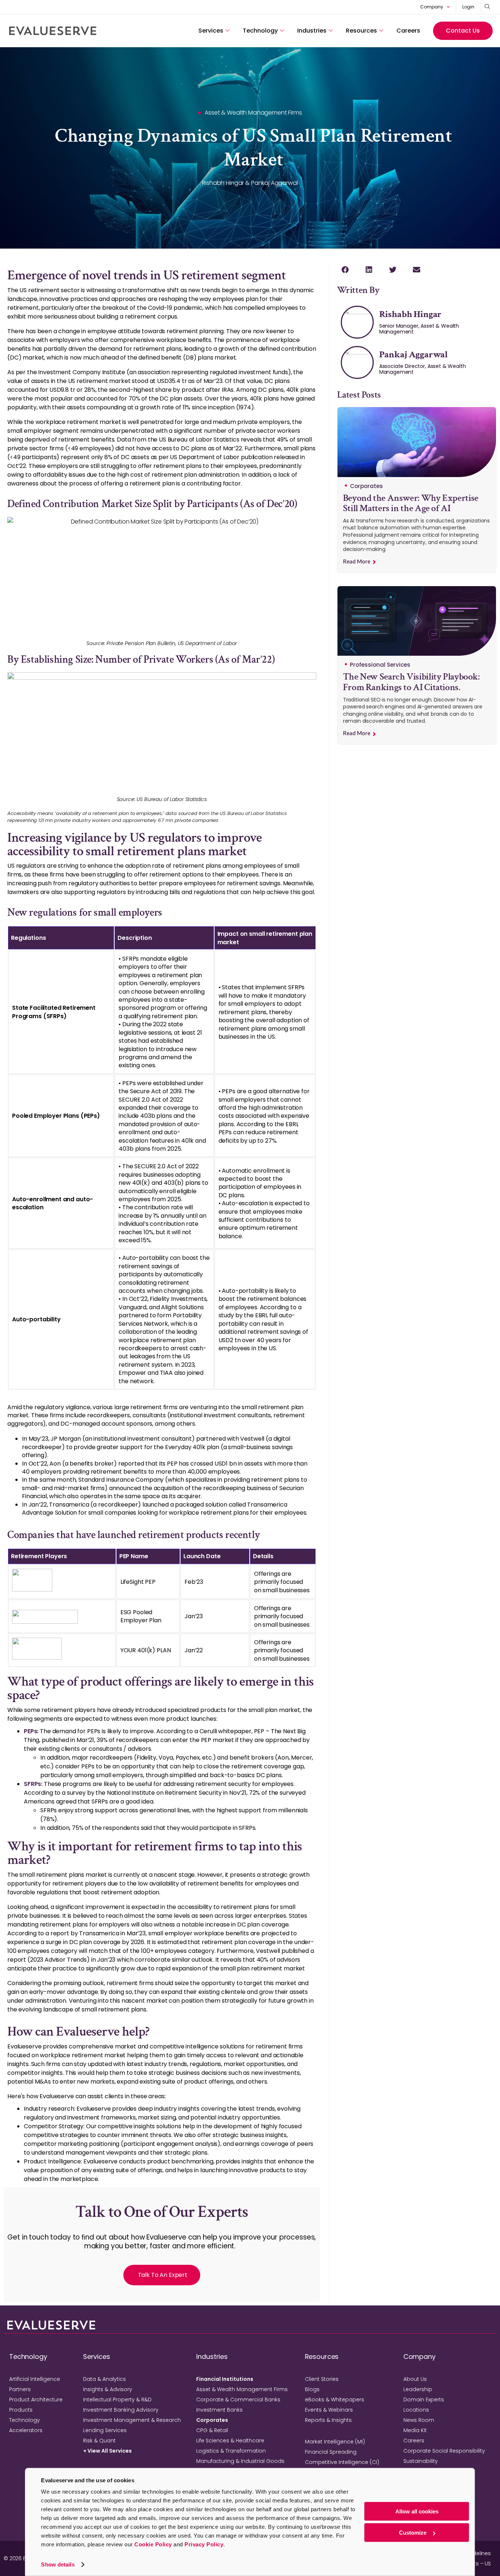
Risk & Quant (99, 2441)
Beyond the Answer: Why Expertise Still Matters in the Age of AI (411, 503)
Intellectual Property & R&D (117, 2400)
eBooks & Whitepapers (335, 2400)
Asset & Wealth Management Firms (242, 2389)
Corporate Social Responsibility (444, 2451)
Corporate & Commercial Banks (238, 2400)
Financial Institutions (225, 2379)
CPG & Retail (212, 2430)
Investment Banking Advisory (121, 2410)
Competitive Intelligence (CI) (342, 2462)
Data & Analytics (105, 2379)
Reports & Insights (328, 2420)
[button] (345, 270)
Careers (408, 31)
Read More (357, 562)
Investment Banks (219, 2410)
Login (468, 7)
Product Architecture (36, 2400)
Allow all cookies (417, 2511)
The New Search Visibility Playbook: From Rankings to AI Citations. (411, 682)
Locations (416, 2410)
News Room (419, 2420)
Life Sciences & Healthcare (230, 2441)
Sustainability (421, 2461)
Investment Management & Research (132, 2420)
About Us (415, 2379)
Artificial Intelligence (35, 2379)
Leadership (418, 2389)
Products (21, 2410)
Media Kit (415, 2430)
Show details (58, 2564)
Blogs (312, 2389)
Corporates (212, 2420)
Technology (260, 31)
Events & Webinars (329, 2410)
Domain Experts (424, 2400)
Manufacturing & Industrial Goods (240, 2461)
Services (211, 31)
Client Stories (322, 2379)
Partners (20, 2389)
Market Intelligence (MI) (335, 2442)
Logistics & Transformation (231, 2451)
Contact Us (463, 31)
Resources (361, 31)
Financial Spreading (331, 2452)
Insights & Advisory (108, 2389)
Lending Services (105, 2430)
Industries (312, 31)
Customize (413, 2533)
